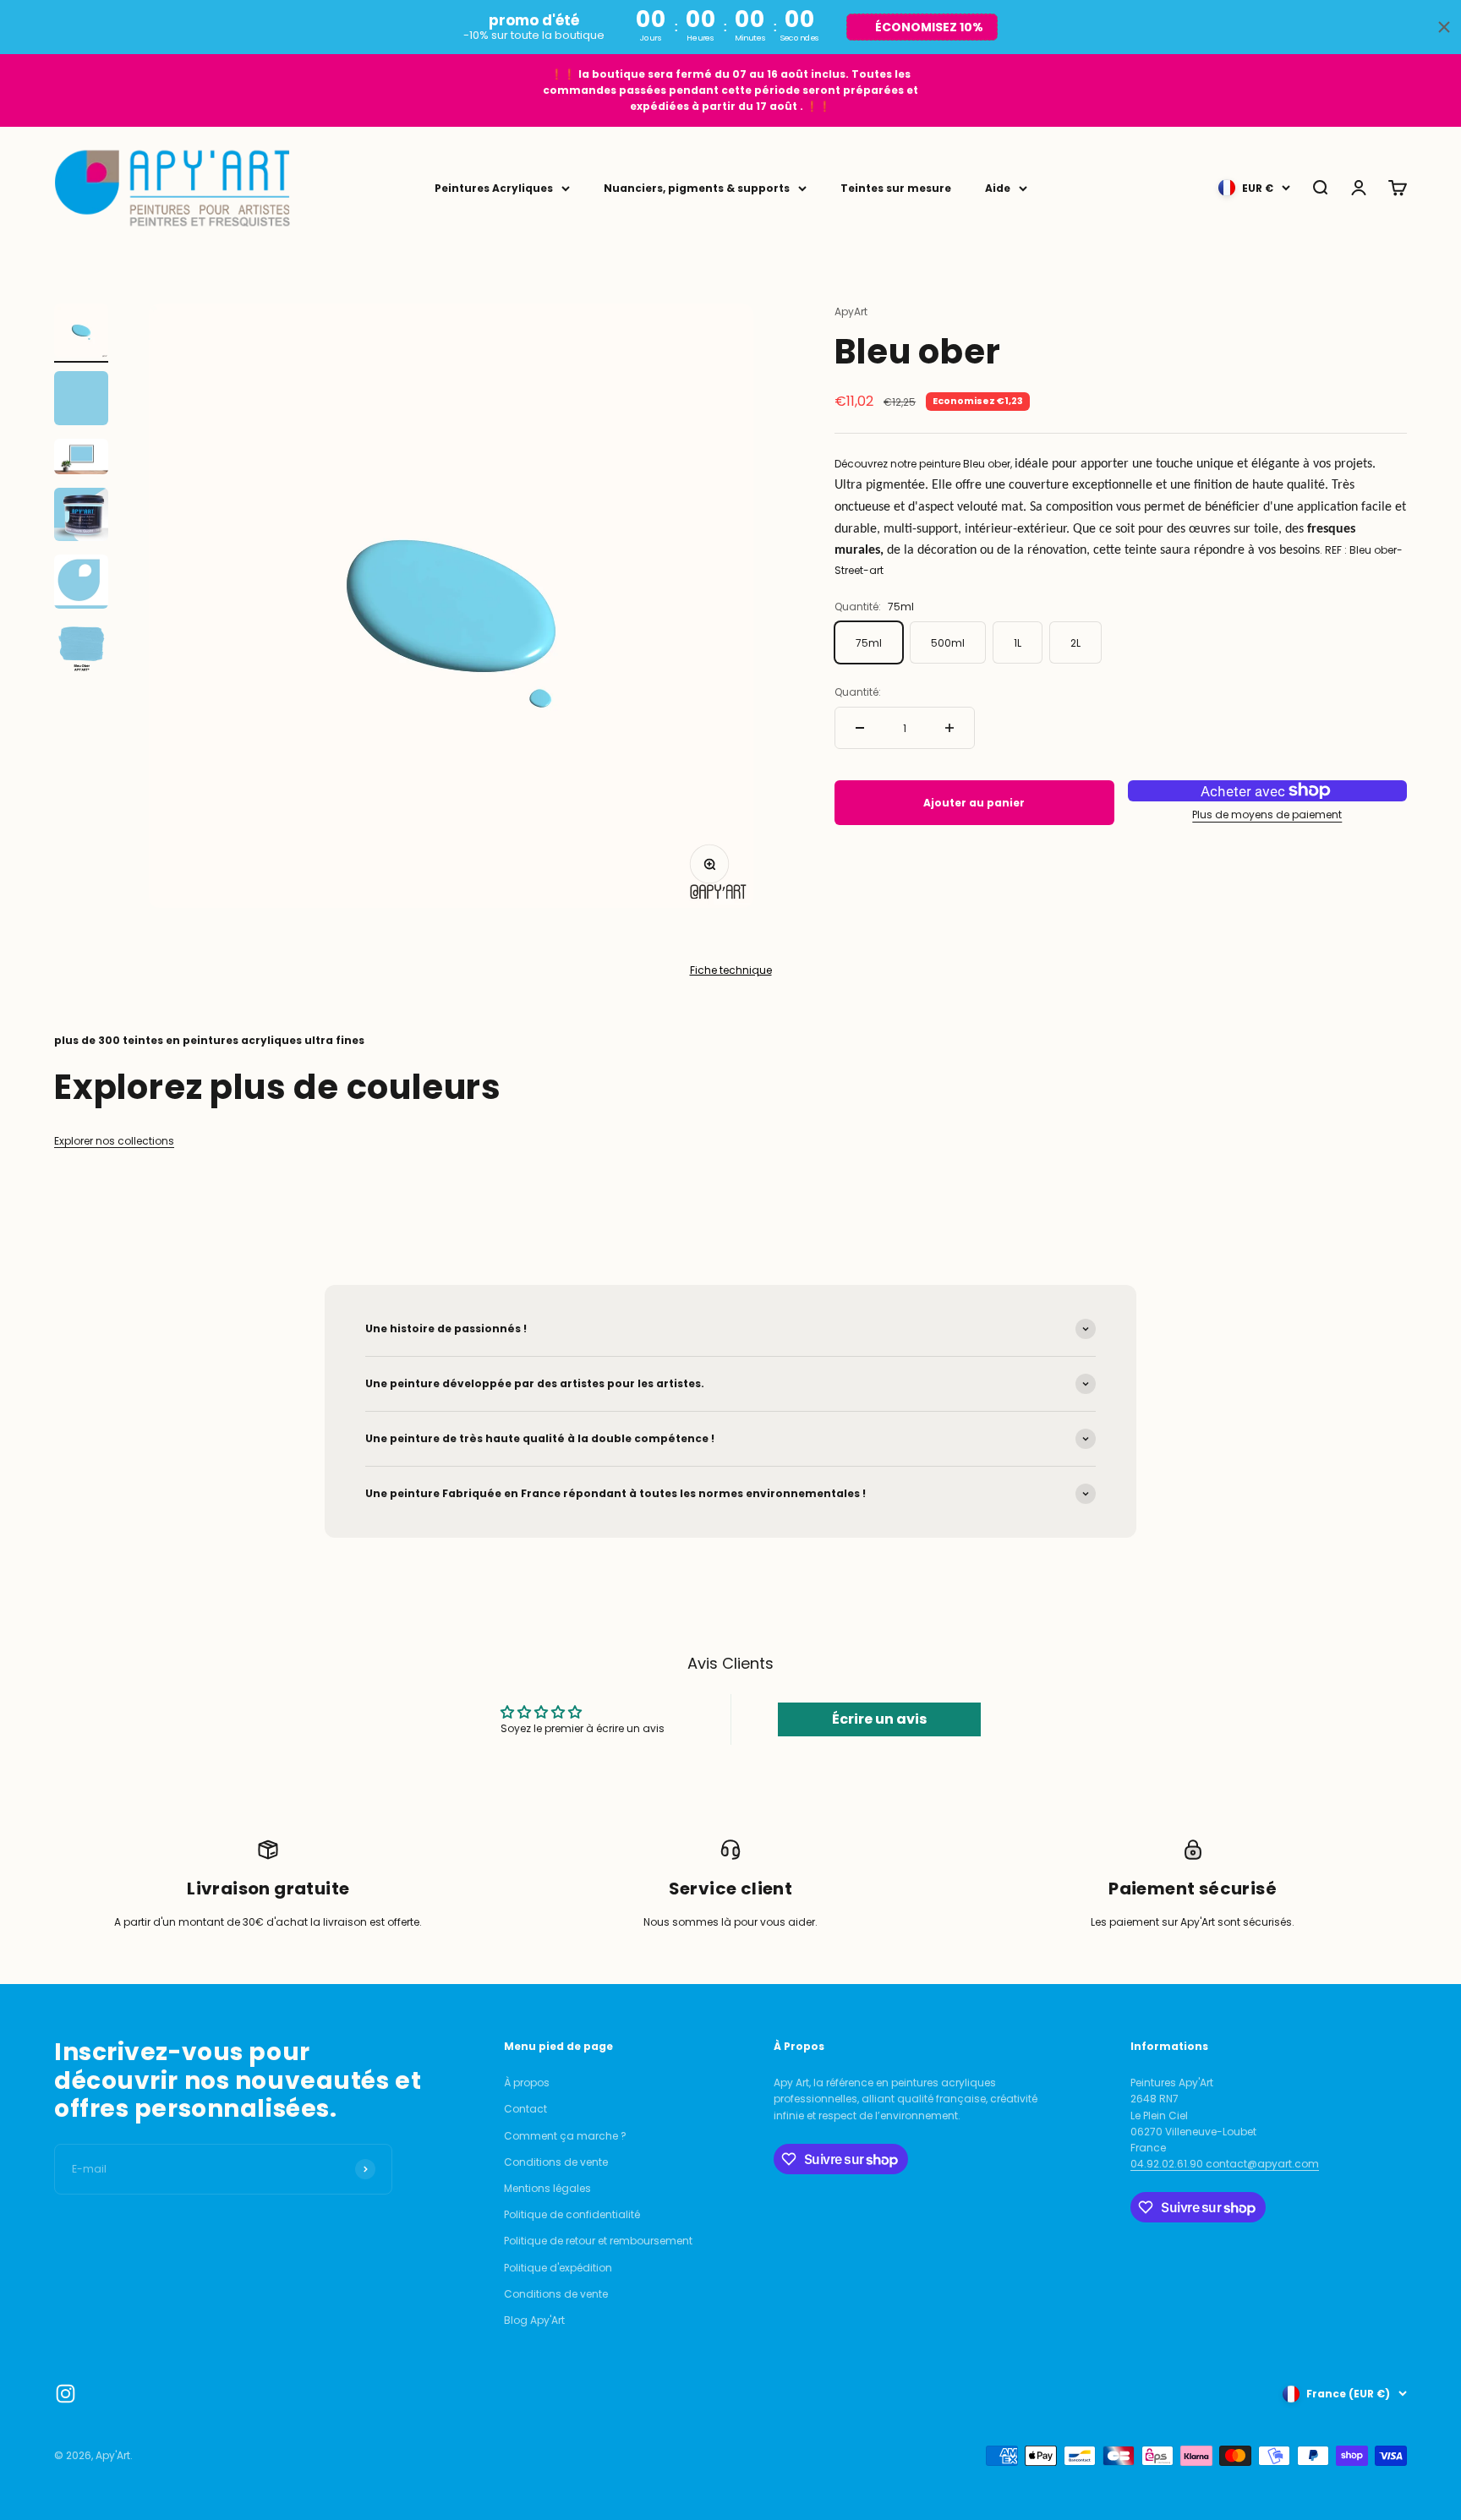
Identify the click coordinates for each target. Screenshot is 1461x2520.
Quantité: (858, 692)
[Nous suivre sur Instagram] (66, 2394)
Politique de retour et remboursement (598, 2241)
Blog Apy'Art (534, 2320)
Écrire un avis (879, 1719)
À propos (527, 2083)
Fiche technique (731, 970)
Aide (998, 188)
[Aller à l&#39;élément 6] (81, 652)
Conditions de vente (556, 2162)
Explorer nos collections (114, 1141)
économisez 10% (929, 27)
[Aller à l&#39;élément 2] (81, 401)
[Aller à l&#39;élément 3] (81, 459)
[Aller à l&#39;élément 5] (81, 584)
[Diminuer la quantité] (860, 728)
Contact (525, 2109)
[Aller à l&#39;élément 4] (81, 517)
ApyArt (851, 312)
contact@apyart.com (1262, 2164)
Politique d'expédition (558, 2268)
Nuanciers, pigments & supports (697, 188)
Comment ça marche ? (565, 2136)
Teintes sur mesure (896, 188)
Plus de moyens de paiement (1267, 814)
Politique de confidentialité (572, 2214)
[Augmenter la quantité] (949, 728)
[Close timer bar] (1444, 27)
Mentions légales (547, 2188)
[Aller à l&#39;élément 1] (81, 333)
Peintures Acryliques (494, 188)
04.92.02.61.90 (1168, 2164)
